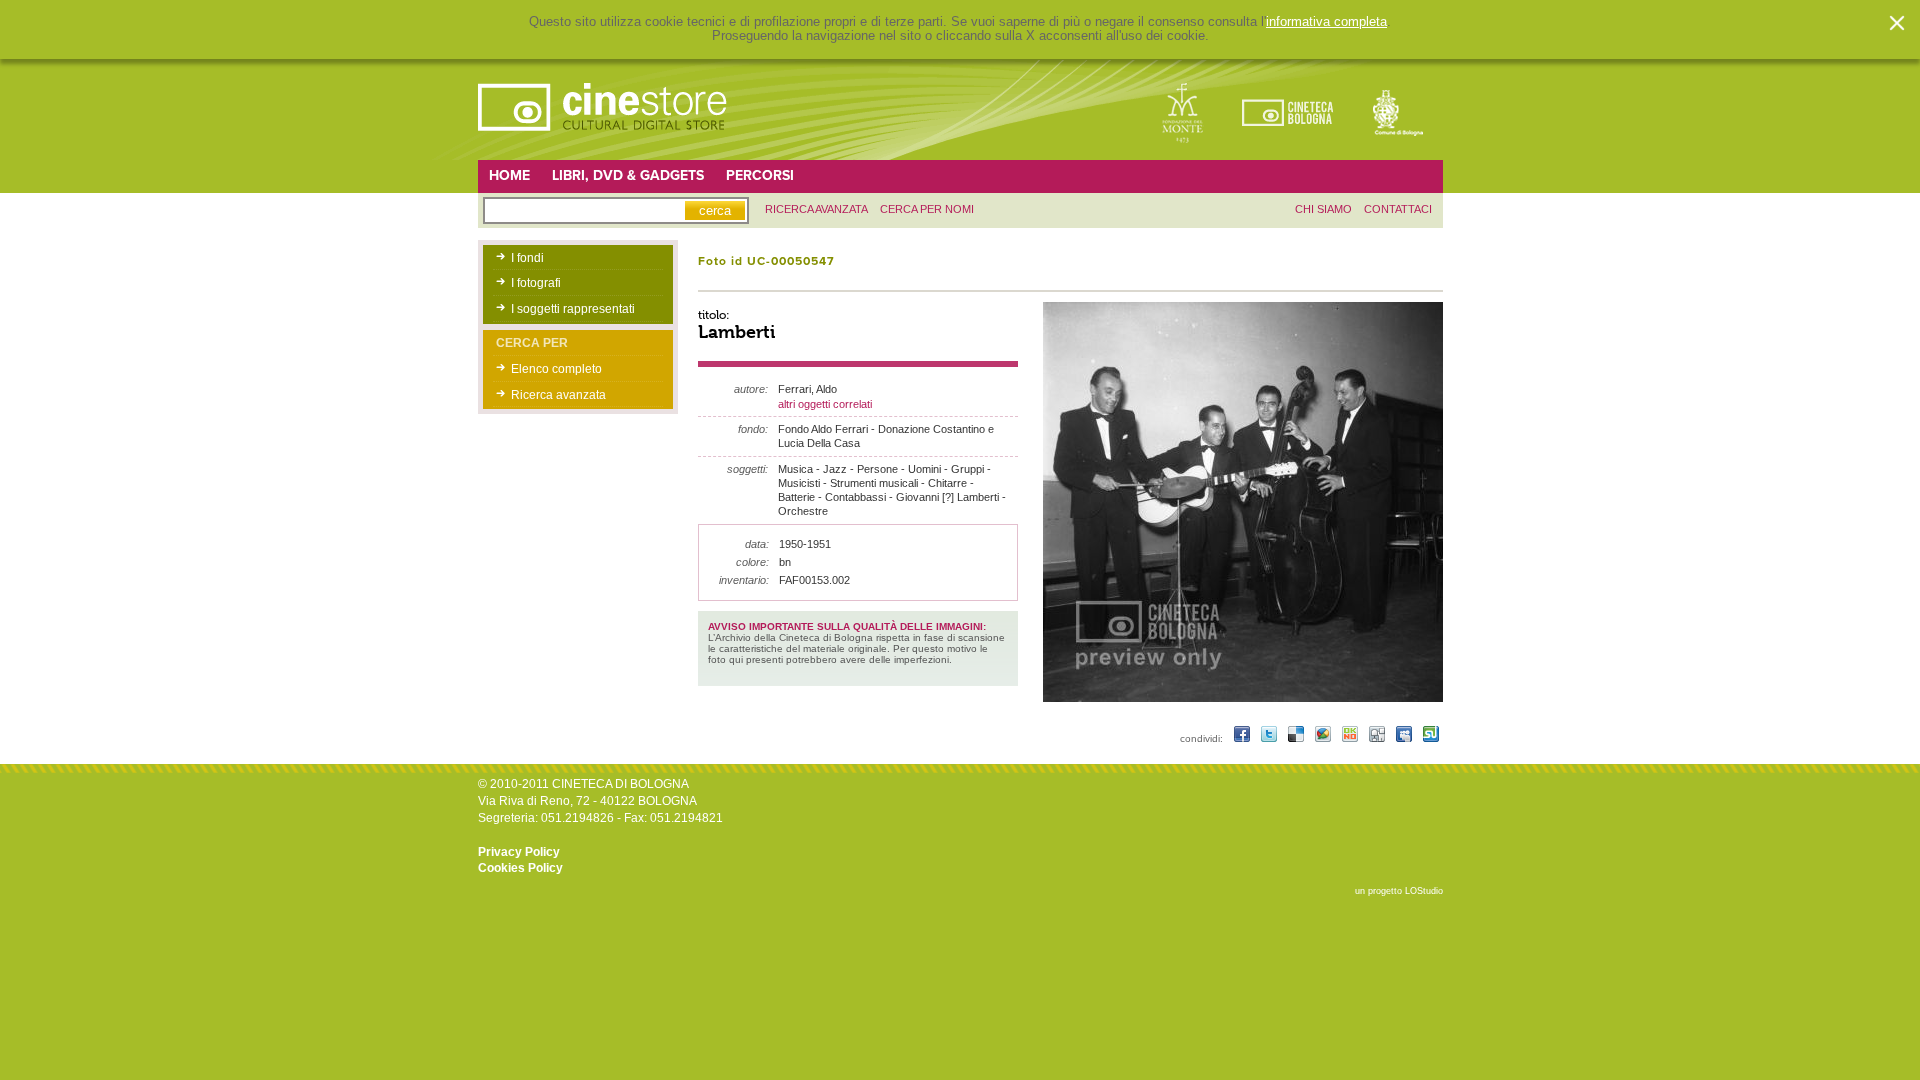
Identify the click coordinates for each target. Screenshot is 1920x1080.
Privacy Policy (519, 852)
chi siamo (1323, 209)
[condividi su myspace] (1405, 738)
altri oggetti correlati (825, 404)
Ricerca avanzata (558, 395)
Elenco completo (556, 369)
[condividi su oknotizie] (1351, 738)
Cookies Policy (520, 868)
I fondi (527, 258)
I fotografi (536, 283)
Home (509, 175)
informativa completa (1326, 22)
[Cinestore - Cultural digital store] (604, 141)
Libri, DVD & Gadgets (628, 175)
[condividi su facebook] (1243, 738)
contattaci (1398, 209)
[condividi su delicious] (1297, 738)
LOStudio (1424, 891)
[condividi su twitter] (1270, 738)
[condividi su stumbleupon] (1431, 738)
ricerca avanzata (816, 209)
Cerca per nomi (927, 209)
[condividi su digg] (1378, 738)
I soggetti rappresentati (573, 309)
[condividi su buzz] (1324, 738)
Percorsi (760, 175)
